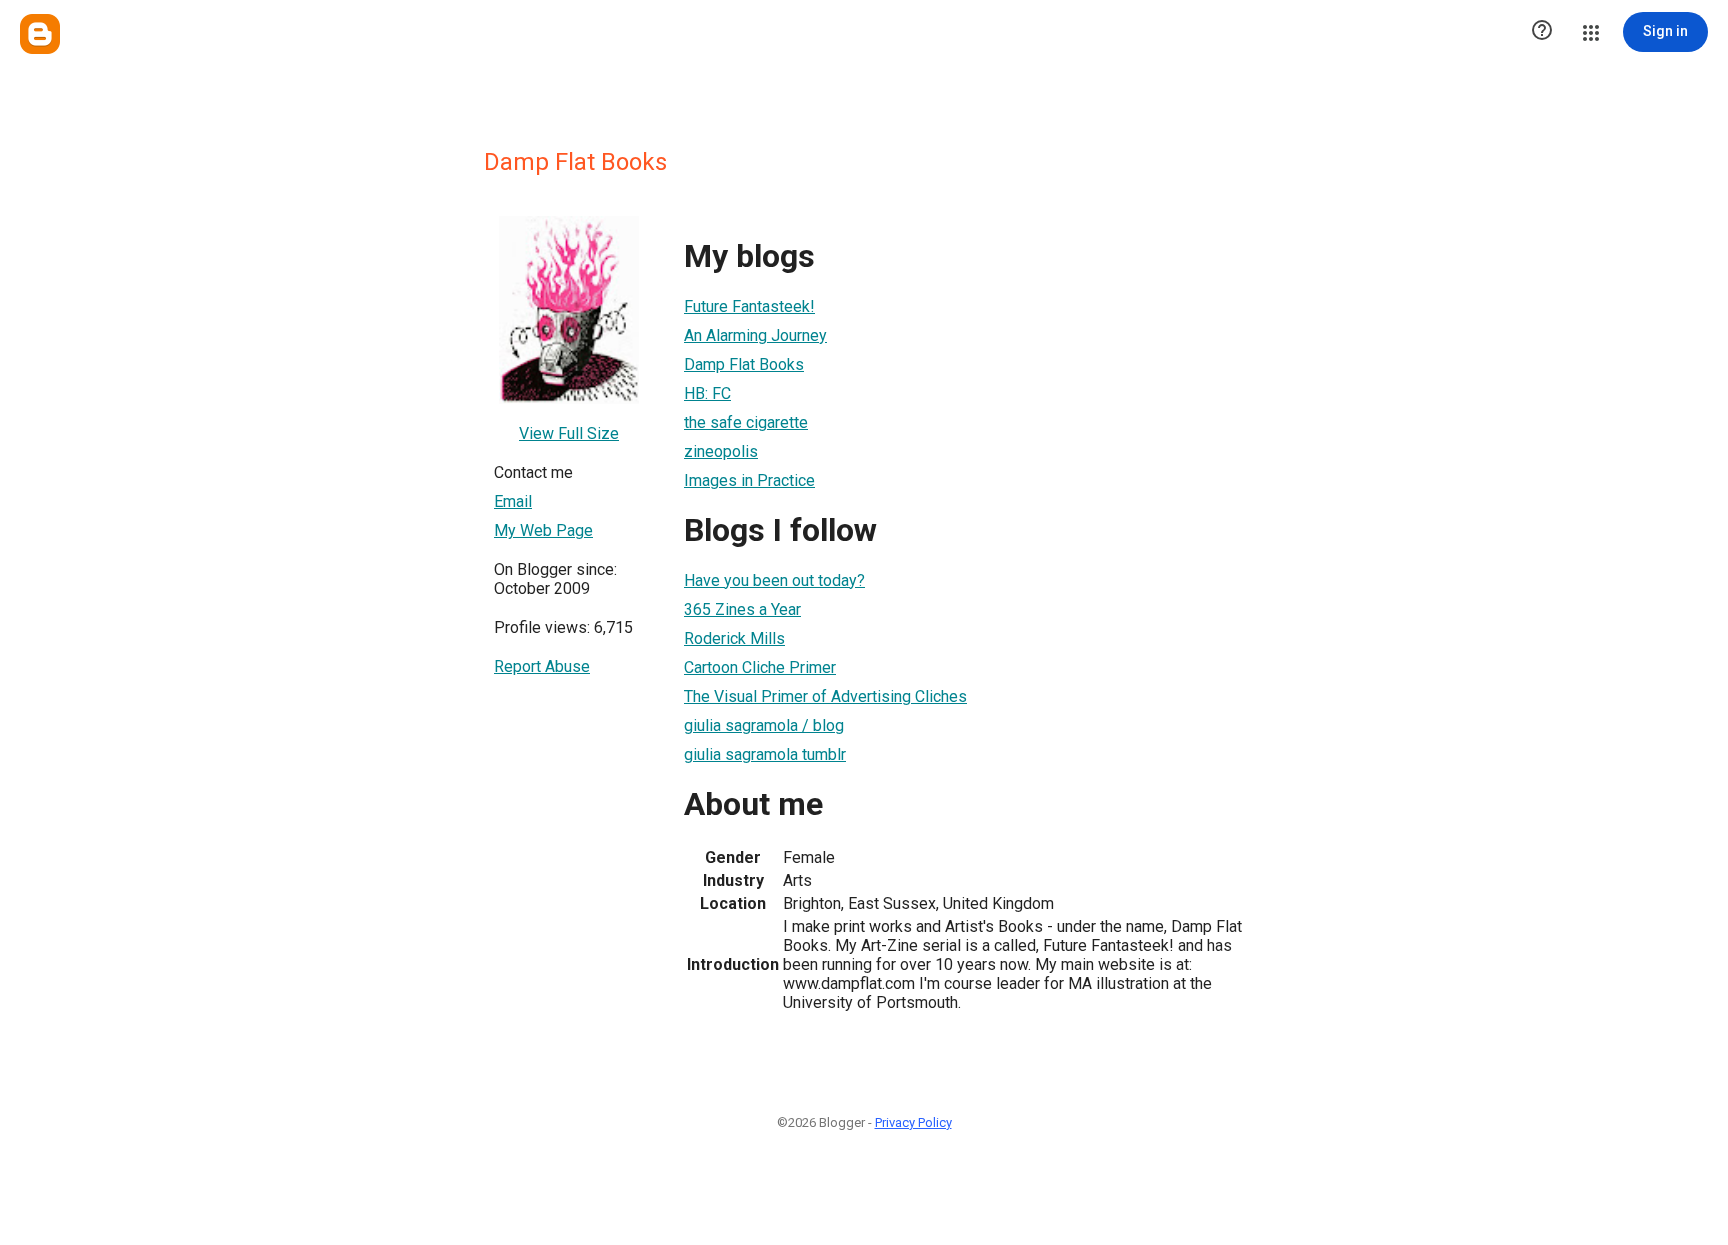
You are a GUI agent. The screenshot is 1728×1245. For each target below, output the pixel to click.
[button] (1542, 32)
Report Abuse (542, 666)
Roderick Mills (734, 638)
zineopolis (721, 451)
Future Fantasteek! (749, 306)
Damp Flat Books (744, 364)
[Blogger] (40, 34)
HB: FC (707, 393)
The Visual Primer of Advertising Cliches (825, 696)
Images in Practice (749, 480)
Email (513, 501)
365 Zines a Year (742, 609)
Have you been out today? (774, 580)
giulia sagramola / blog (764, 725)
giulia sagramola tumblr (765, 754)
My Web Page (543, 530)
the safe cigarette (746, 422)
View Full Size (569, 433)
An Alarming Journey (755, 335)
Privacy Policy (913, 1122)
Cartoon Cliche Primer (760, 667)
